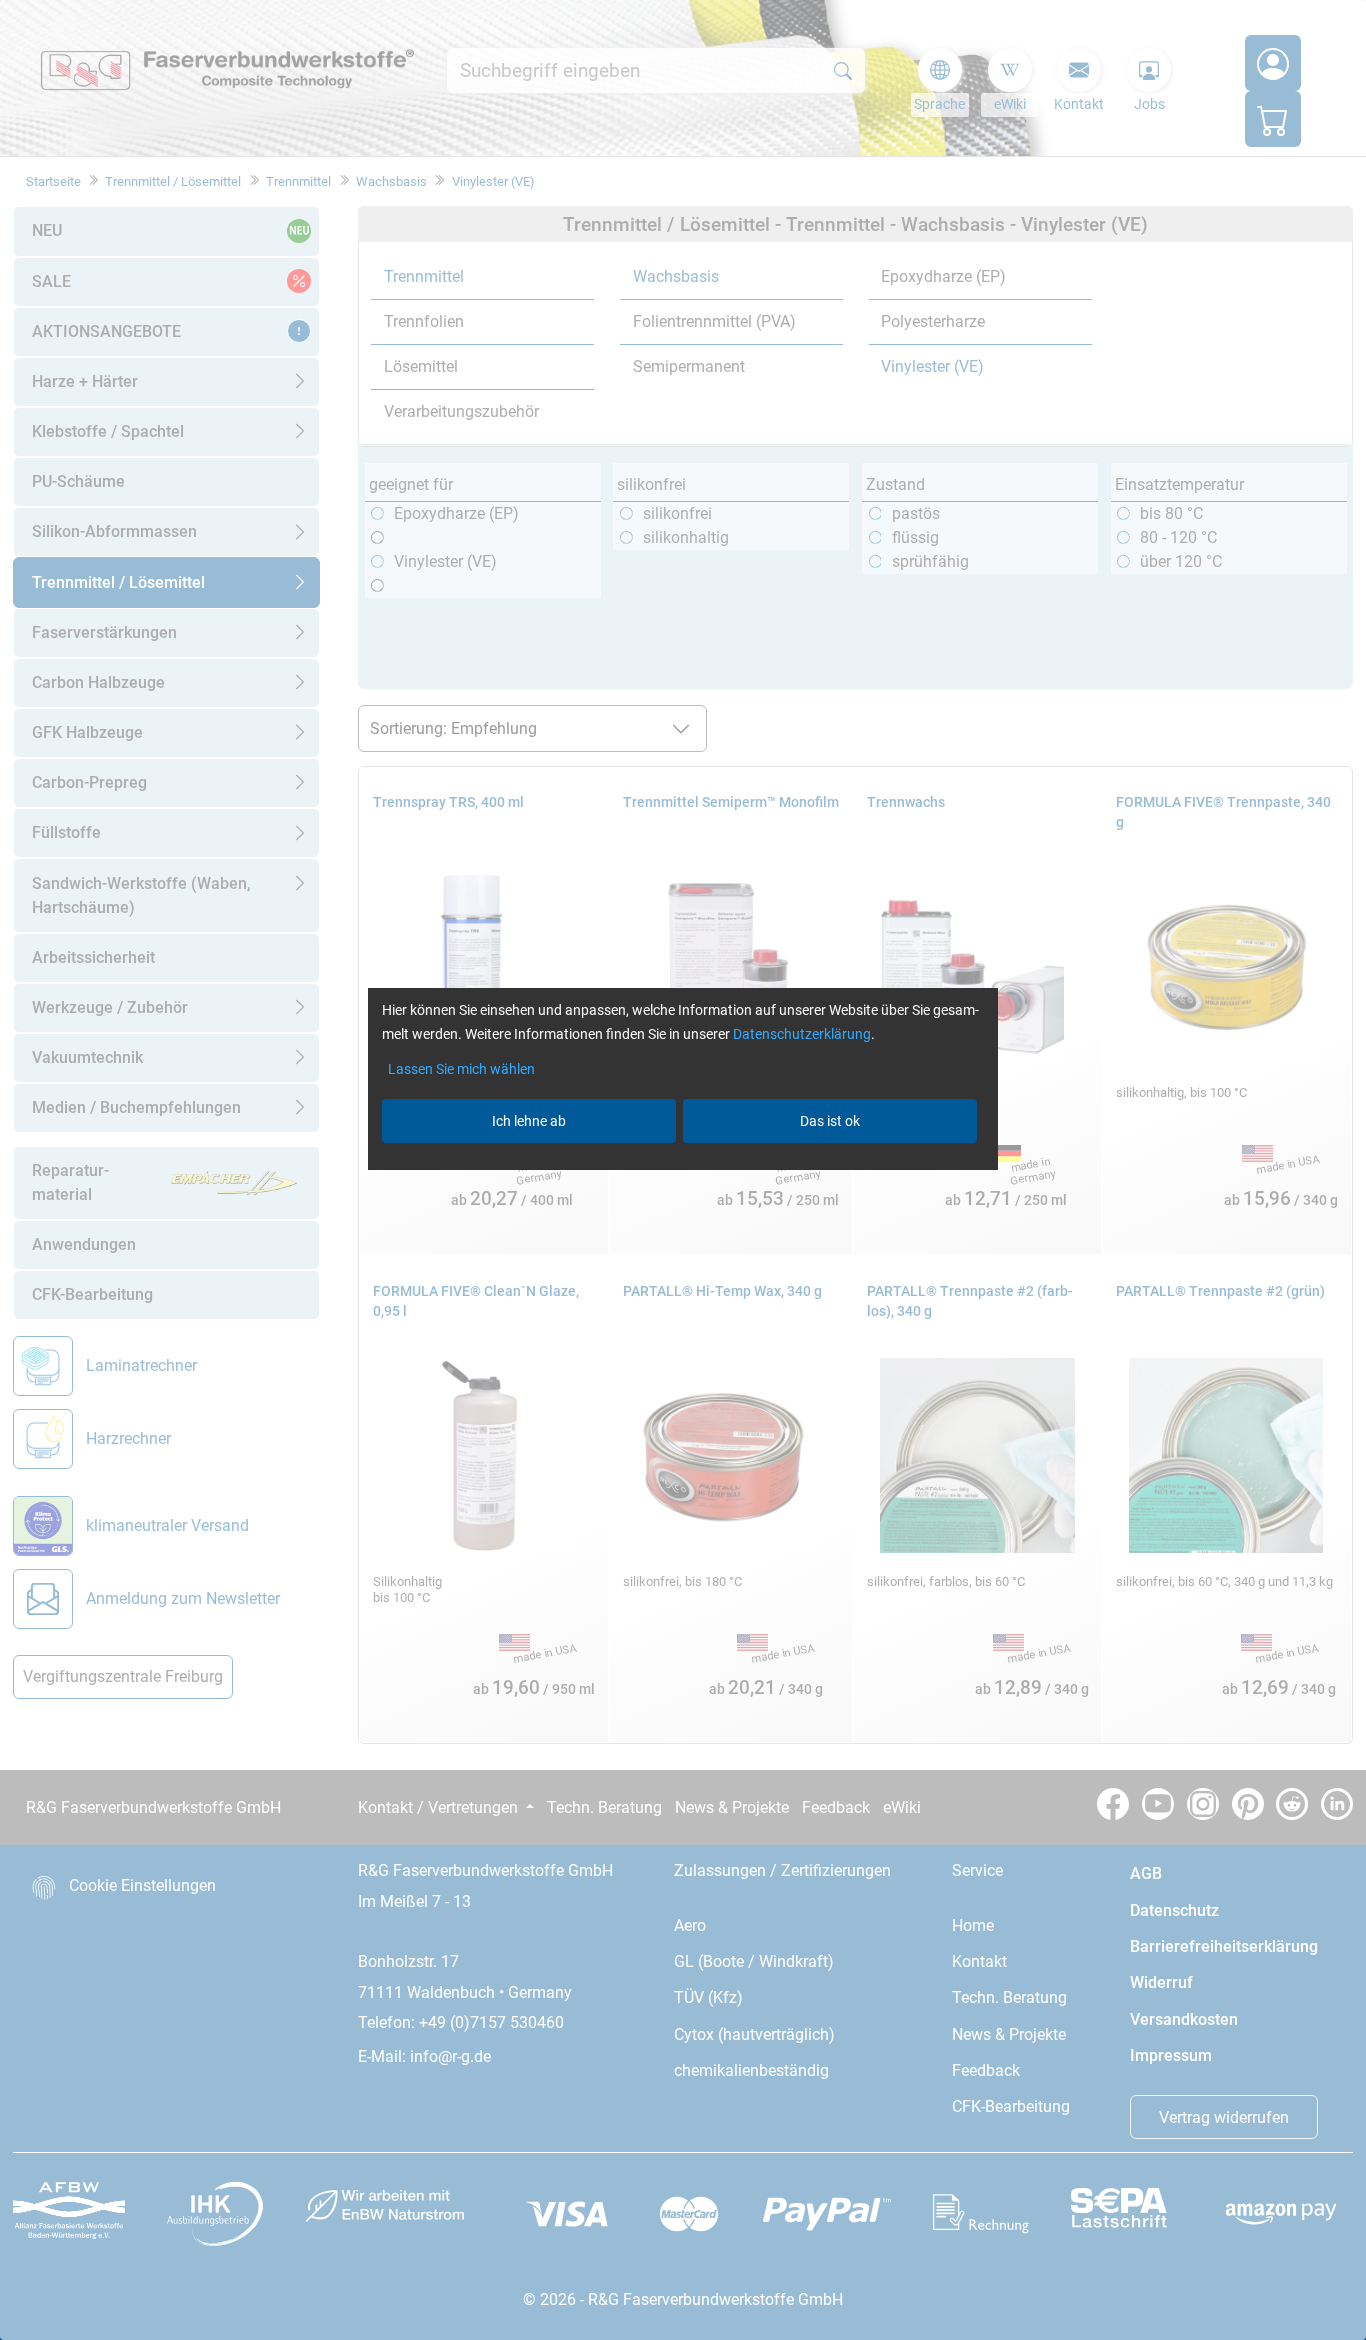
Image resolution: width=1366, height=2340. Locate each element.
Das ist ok (830, 1121)
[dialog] (683, 1170)
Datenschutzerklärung (802, 1034)
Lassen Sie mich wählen (461, 1069)
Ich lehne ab (529, 1121)
